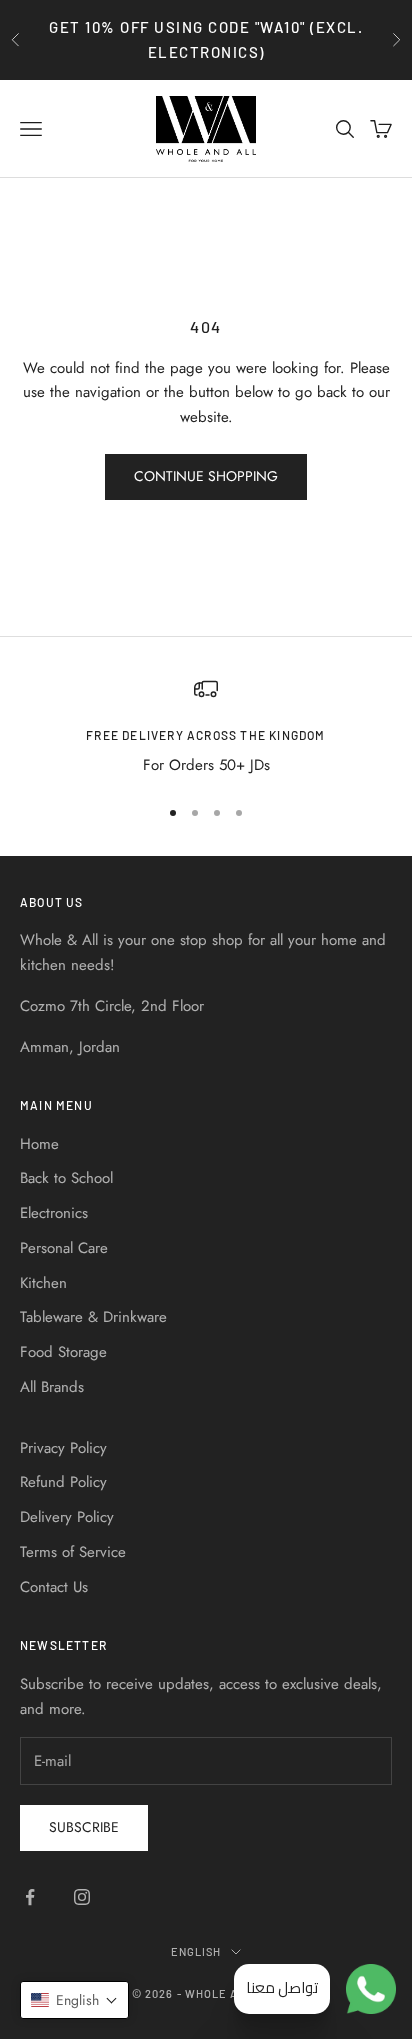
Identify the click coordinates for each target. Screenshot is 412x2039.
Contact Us (54, 1587)
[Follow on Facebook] (30, 1897)
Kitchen (43, 1283)
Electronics (54, 1213)
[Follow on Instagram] (82, 1897)
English (196, 1951)
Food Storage (63, 1352)
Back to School (66, 1178)
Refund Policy (63, 1482)
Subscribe (84, 1827)
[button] (74, 2000)
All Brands (52, 1387)
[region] (206, 727)
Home (39, 1144)
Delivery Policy (67, 1517)
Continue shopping (206, 476)
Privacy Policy (63, 1448)
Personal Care (64, 1248)
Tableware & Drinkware (93, 1317)
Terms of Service (73, 1552)
